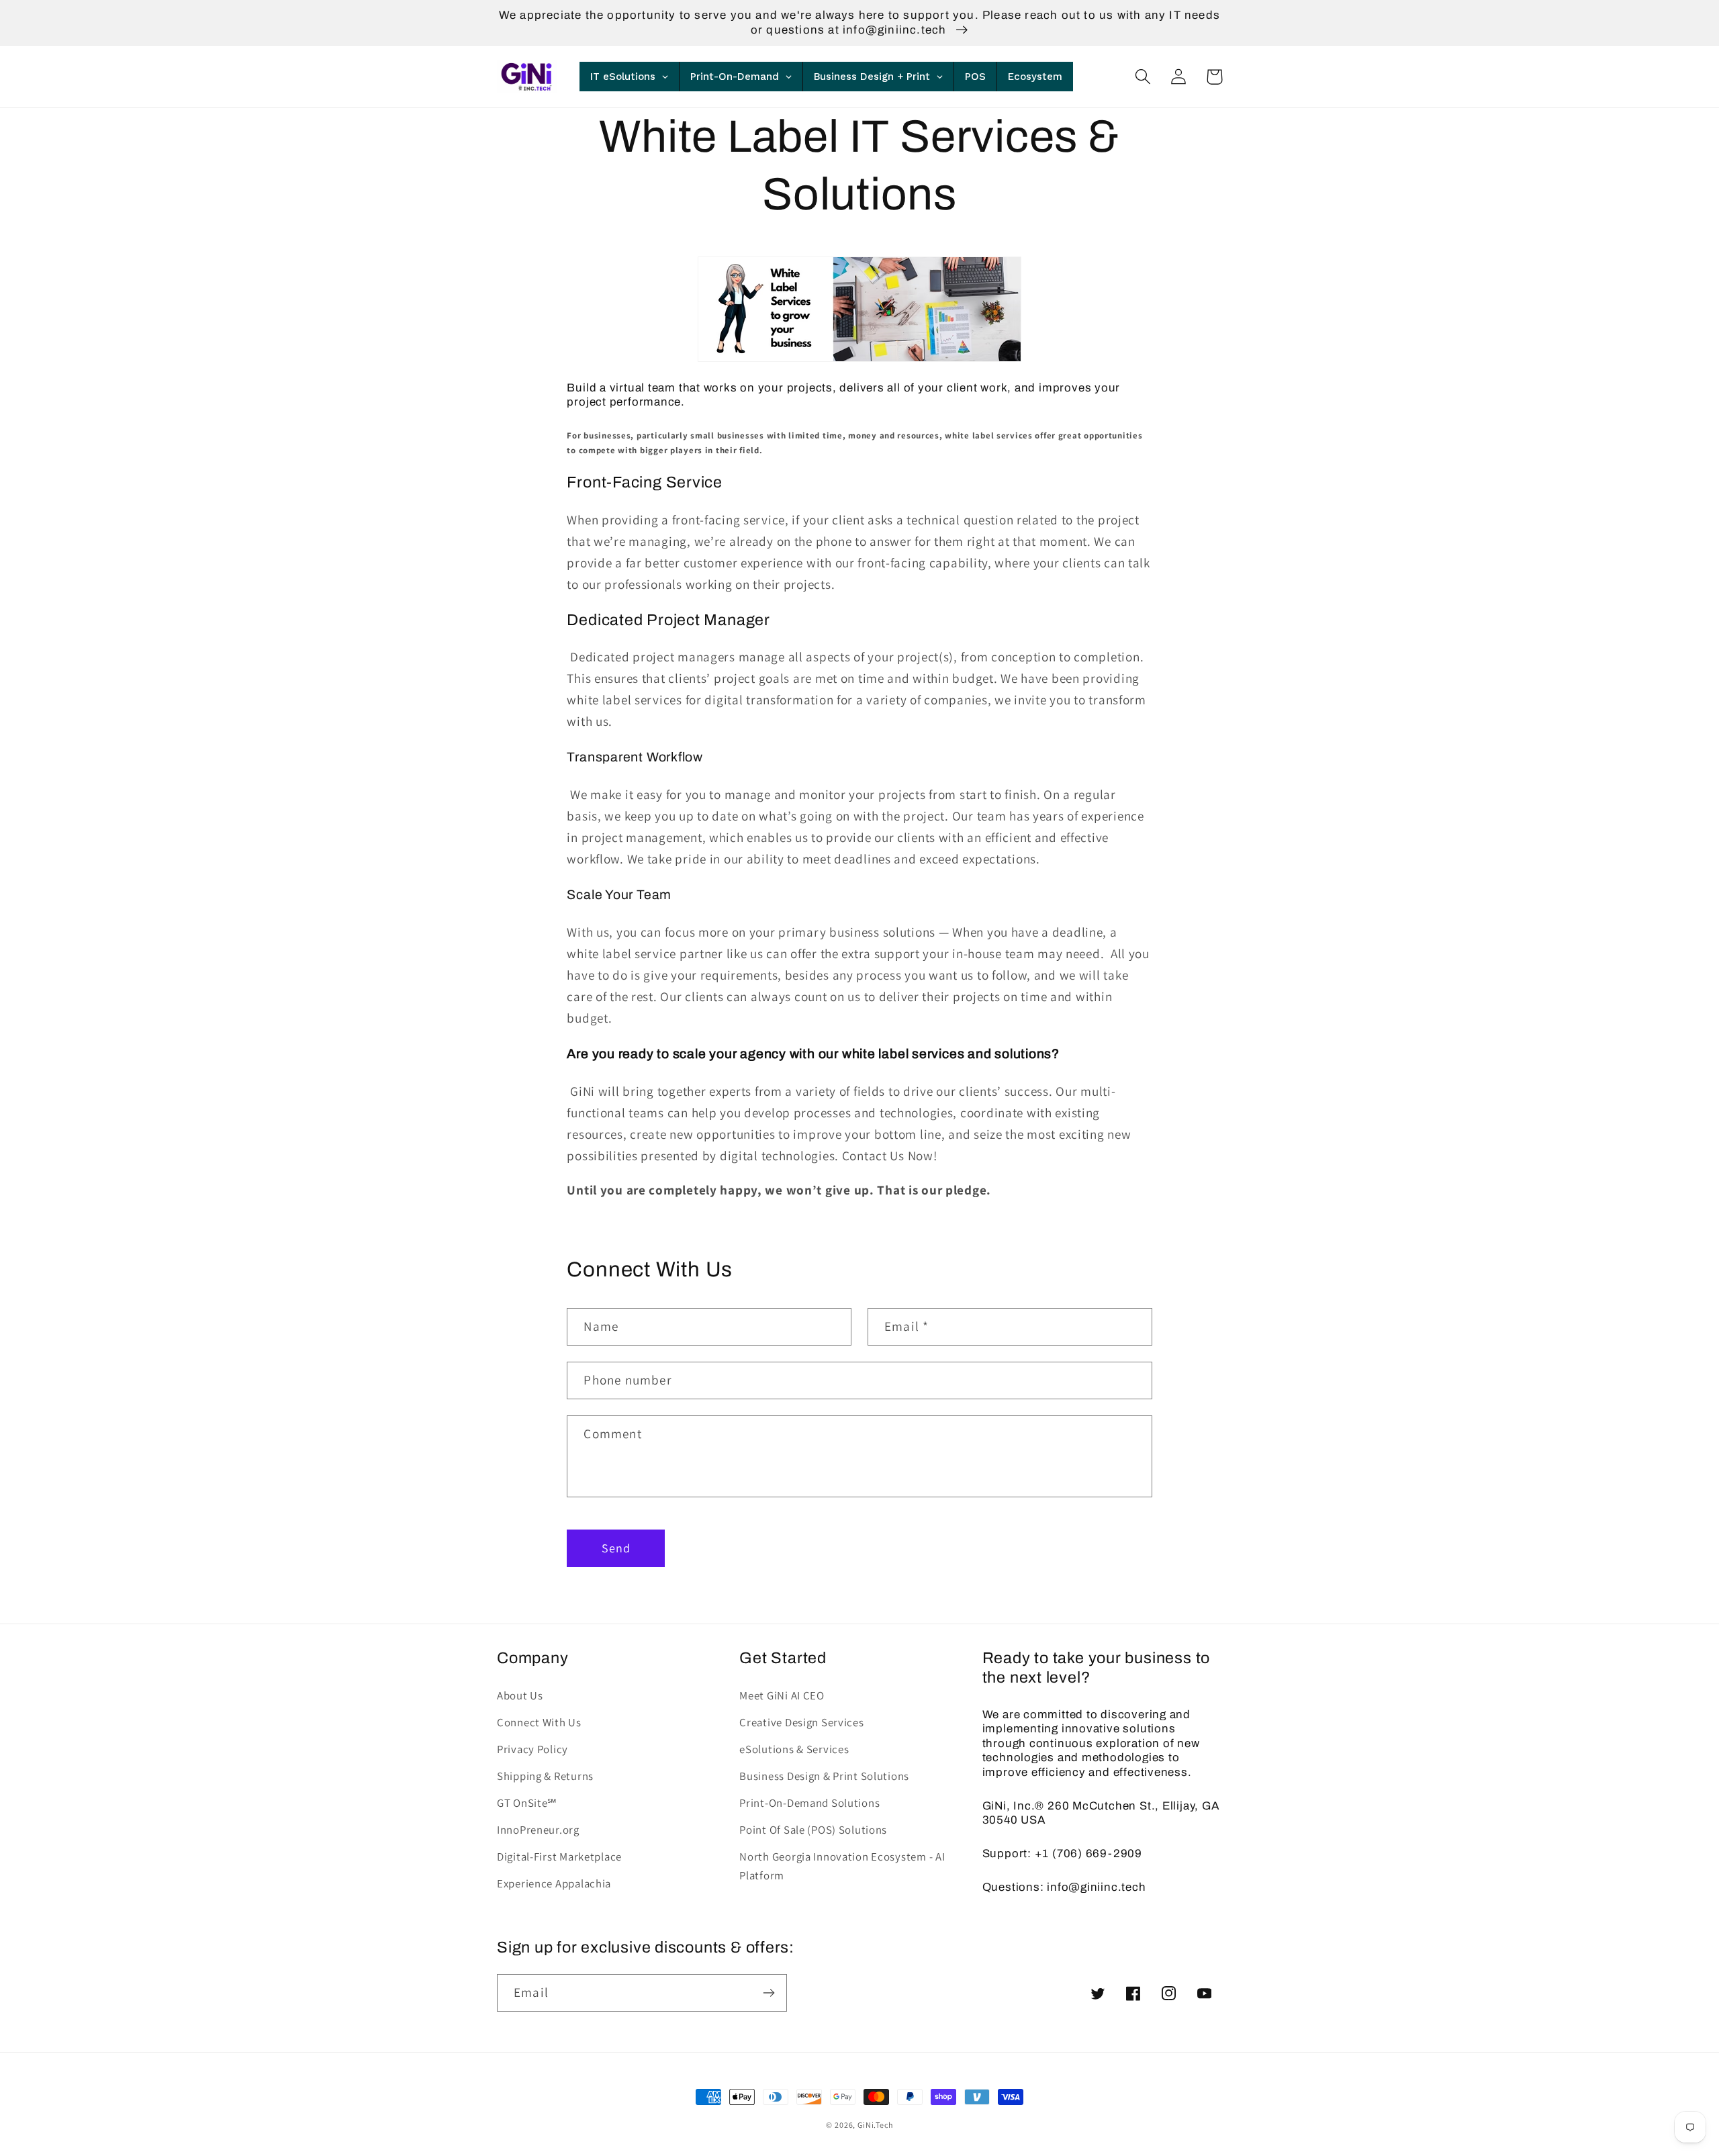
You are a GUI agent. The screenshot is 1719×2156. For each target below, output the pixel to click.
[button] (1143, 77)
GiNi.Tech (875, 2125)
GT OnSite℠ (527, 1803)
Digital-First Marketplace (559, 1857)
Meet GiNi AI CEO (782, 1695)
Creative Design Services (801, 1722)
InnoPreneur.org (538, 1830)
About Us (520, 1695)
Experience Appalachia (554, 1883)
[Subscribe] (769, 1993)
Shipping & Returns (545, 1776)
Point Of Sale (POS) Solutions (813, 1830)
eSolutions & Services (794, 1749)
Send (616, 1548)
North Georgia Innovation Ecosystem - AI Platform (842, 1866)
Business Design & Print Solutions (824, 1776)
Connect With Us (539, 1722)
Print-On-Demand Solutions (809, 1803)
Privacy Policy (532, 1749)
